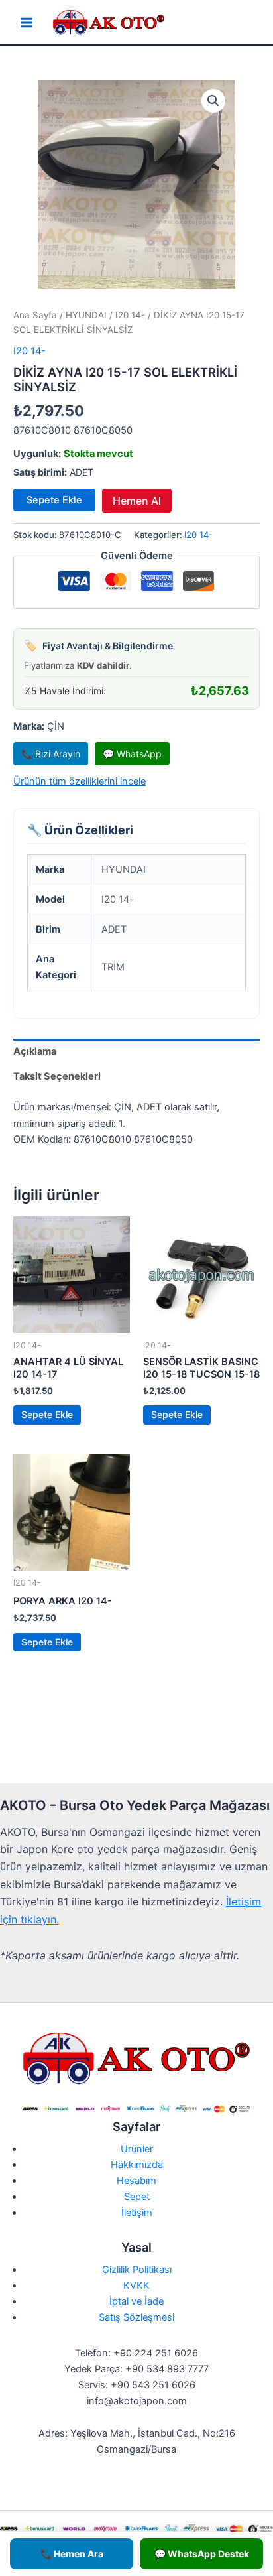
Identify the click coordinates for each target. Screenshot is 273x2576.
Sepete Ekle (54, 500)
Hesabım (136, 2181)
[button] (213, 101)
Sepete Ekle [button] (47, 1414)
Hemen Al (137, 501)
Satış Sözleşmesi (136, 2317)
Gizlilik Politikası (137, 2270)
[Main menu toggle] (27, 23)
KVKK (136, 2286)
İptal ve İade (136, 2301)
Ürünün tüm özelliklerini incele (80, 781)
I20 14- (130, 315)
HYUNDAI (86, 315)
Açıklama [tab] (35, 1051)
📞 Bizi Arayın (51, 754)
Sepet (137, 2197)
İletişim (137, 2213)
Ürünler (137, 2149)
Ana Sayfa (35, 315)
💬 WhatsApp (132, 754)
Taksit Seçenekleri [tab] (57, 1076)
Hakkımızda (137, 2165)
